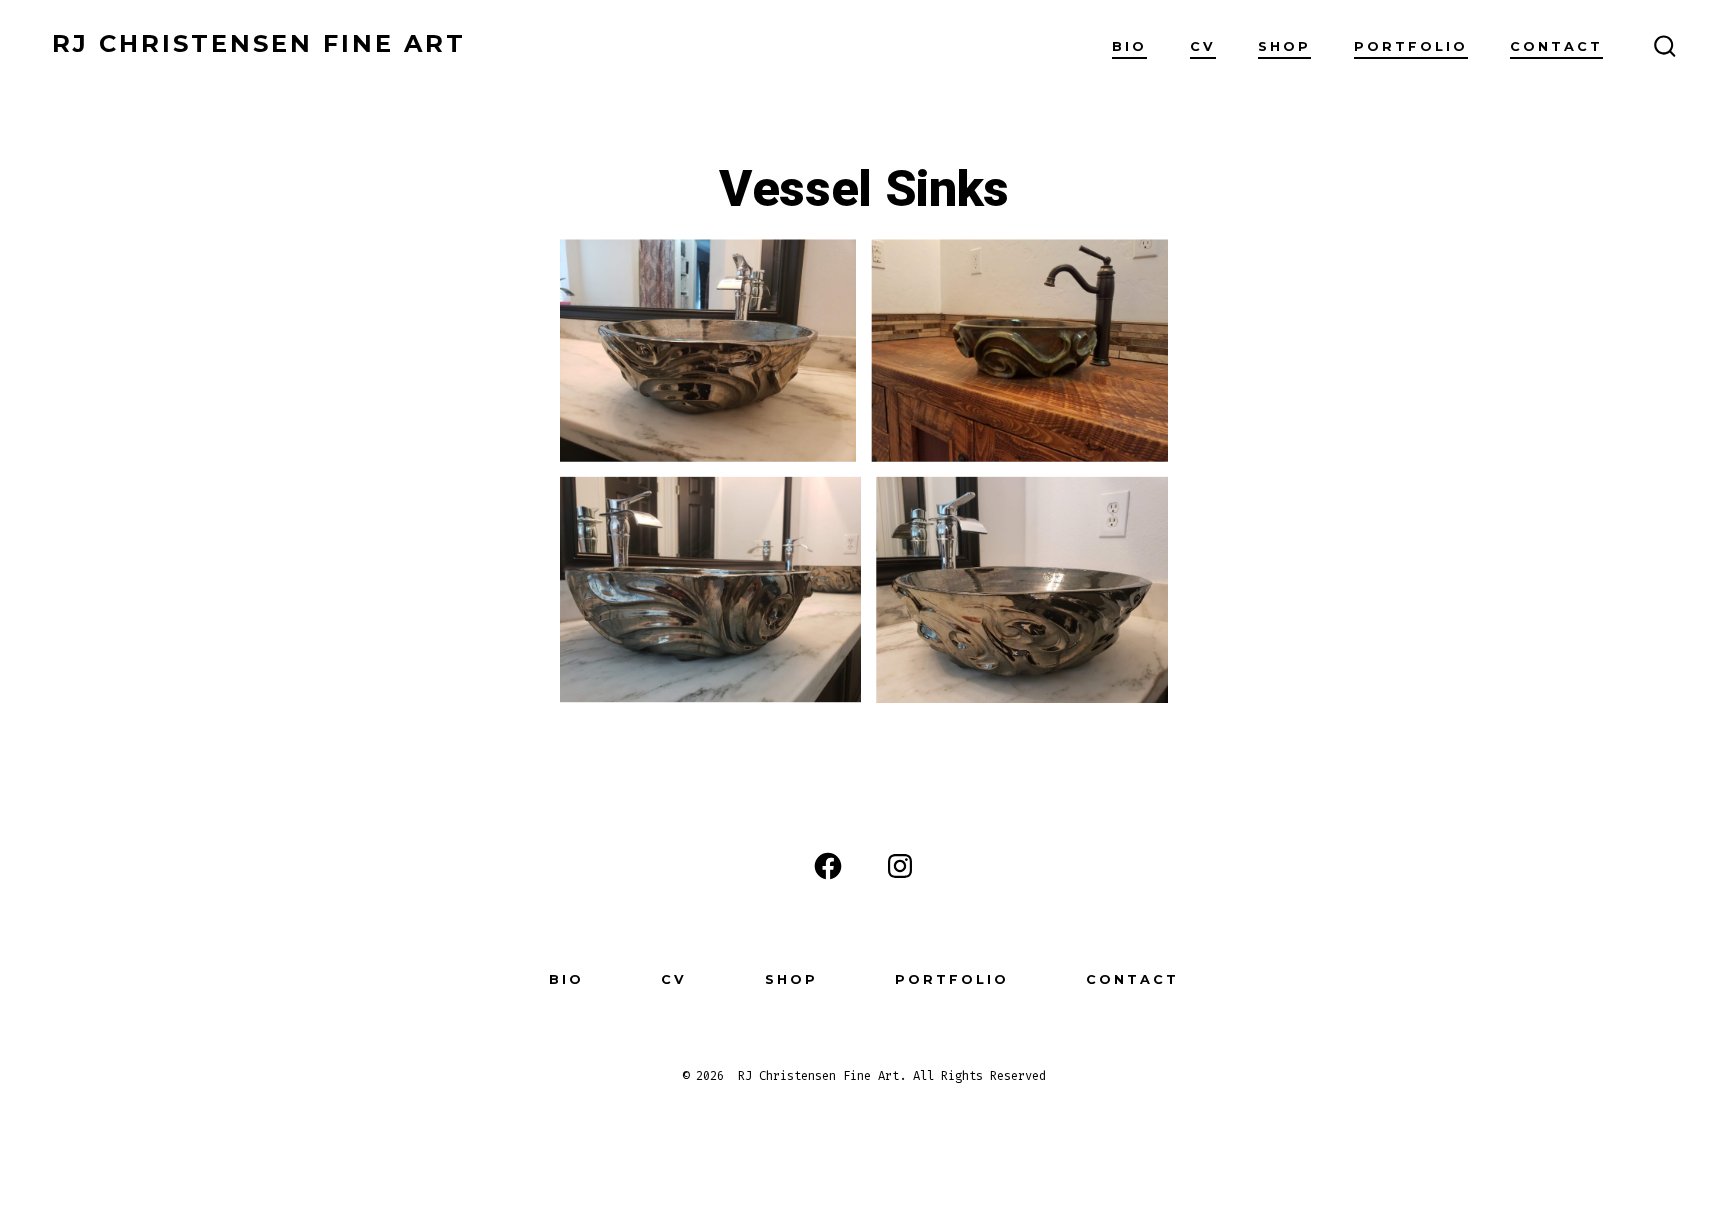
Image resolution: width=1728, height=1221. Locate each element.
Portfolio (1411, 46)
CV (1203, 46)
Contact (1556, 46)
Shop (1284, 46)
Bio (1129, 46)
